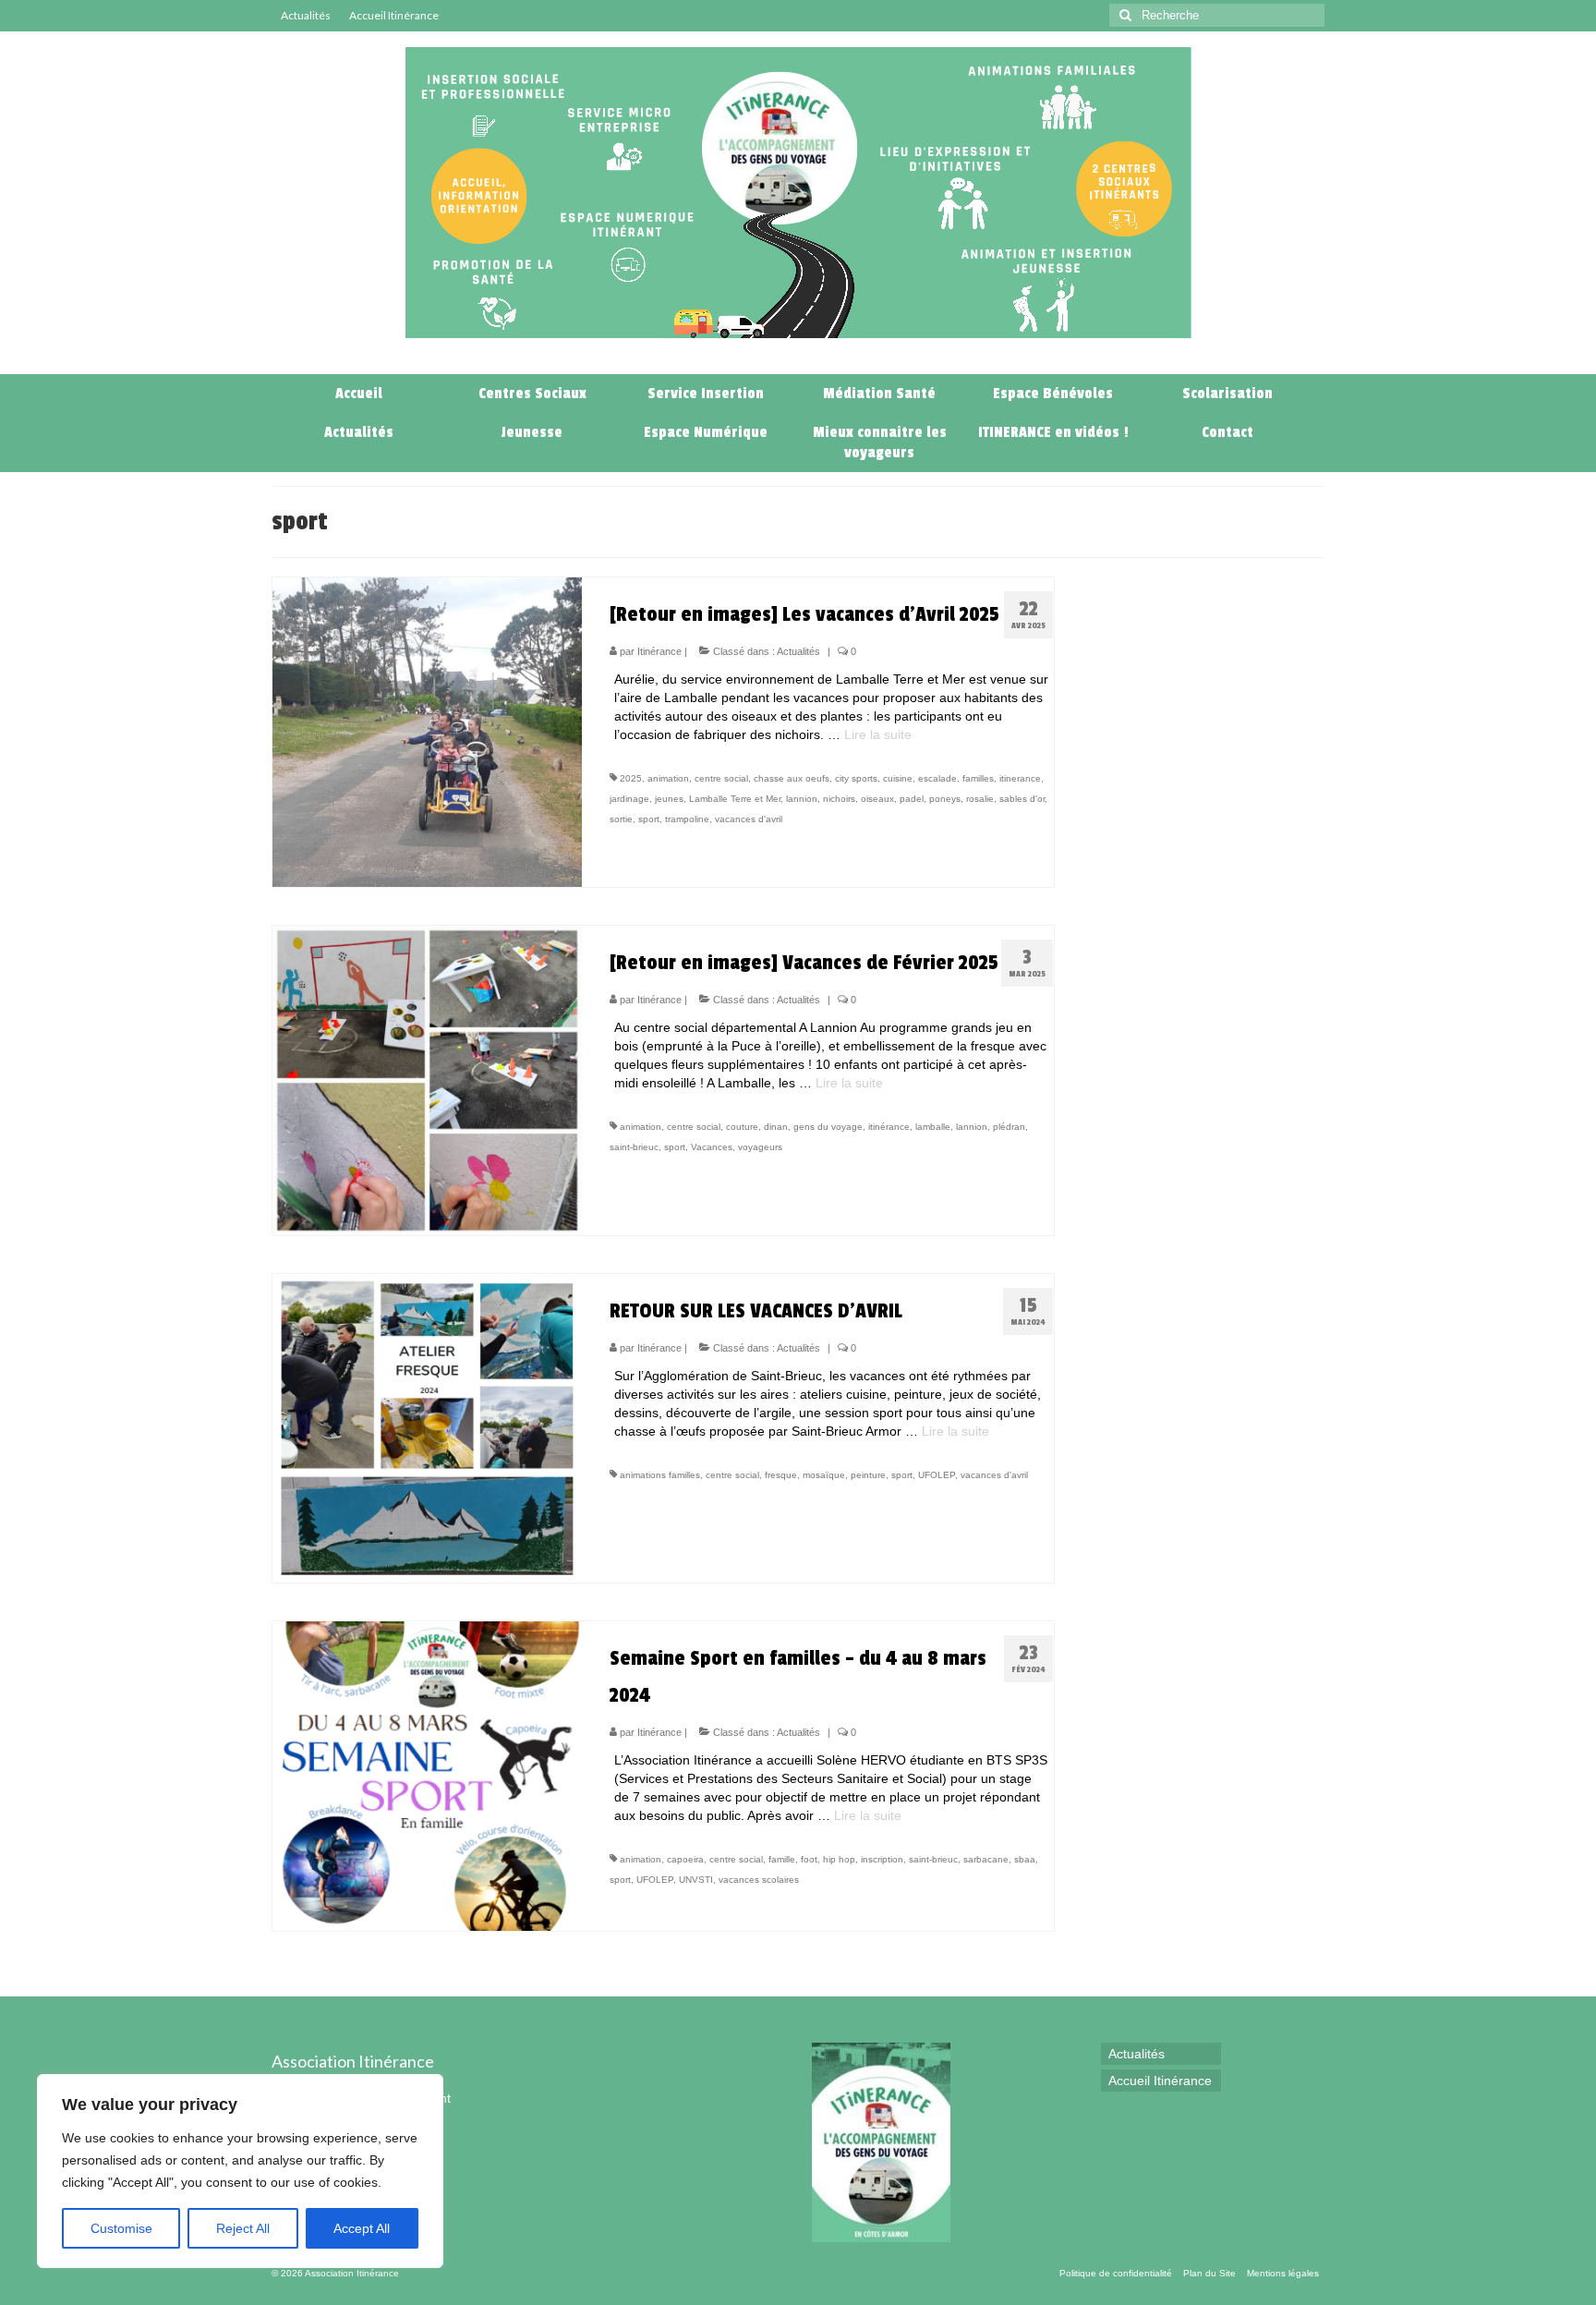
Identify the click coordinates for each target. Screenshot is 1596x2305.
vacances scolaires (759, 1880)
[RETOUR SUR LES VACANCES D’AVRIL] (427, 1427)
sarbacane (986, 1859)
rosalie (980, 799)
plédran (1009, 1127)
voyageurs (760, 1147)
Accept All (362, 2228)
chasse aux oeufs (792, 778)
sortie (621, 819)
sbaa (1025, 1859)
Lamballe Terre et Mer (735, 799)
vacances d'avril (749, 819)
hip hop (839, 1859)
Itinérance (659, 651)
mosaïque (824, 1475)
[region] (240, 2171)
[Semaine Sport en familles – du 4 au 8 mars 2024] (427, 1775)
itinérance (889, 1127)
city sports (856, 778)
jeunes (669, 799)
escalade (937, 778)
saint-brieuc (634, 1147)
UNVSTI (696, 1880)
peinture (868, 1475)
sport (649, 819)
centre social (721, 778)
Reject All (243, 2228)
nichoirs (839, 799)
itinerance (1020, 778)
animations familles (660, 1475)
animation (668, 778)
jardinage (629, 799)
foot (809, 1859)
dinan (776, 1127)
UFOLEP (937, 1475)
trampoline (687, 819)
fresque (781, 1475)
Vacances (712, 1147)
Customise (121, 2228)
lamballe (933, 1127)
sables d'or (1022, 799)
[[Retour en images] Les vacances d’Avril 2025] (427, 731)
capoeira (685, 1859)
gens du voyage (828, 1127)
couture (742, 1127)
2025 (631, 778)
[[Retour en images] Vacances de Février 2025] (427, 1079)
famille (782, 1859)
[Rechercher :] (1217, 15)
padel (912, 799)
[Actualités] (778, 356)
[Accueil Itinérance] (818, 356)
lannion (802, 799)
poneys (945, 799)
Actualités (798, 651)
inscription (882, 1859)
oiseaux (877, 799)
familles (978, 778)
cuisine (898, 778)
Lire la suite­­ (878, 734)
